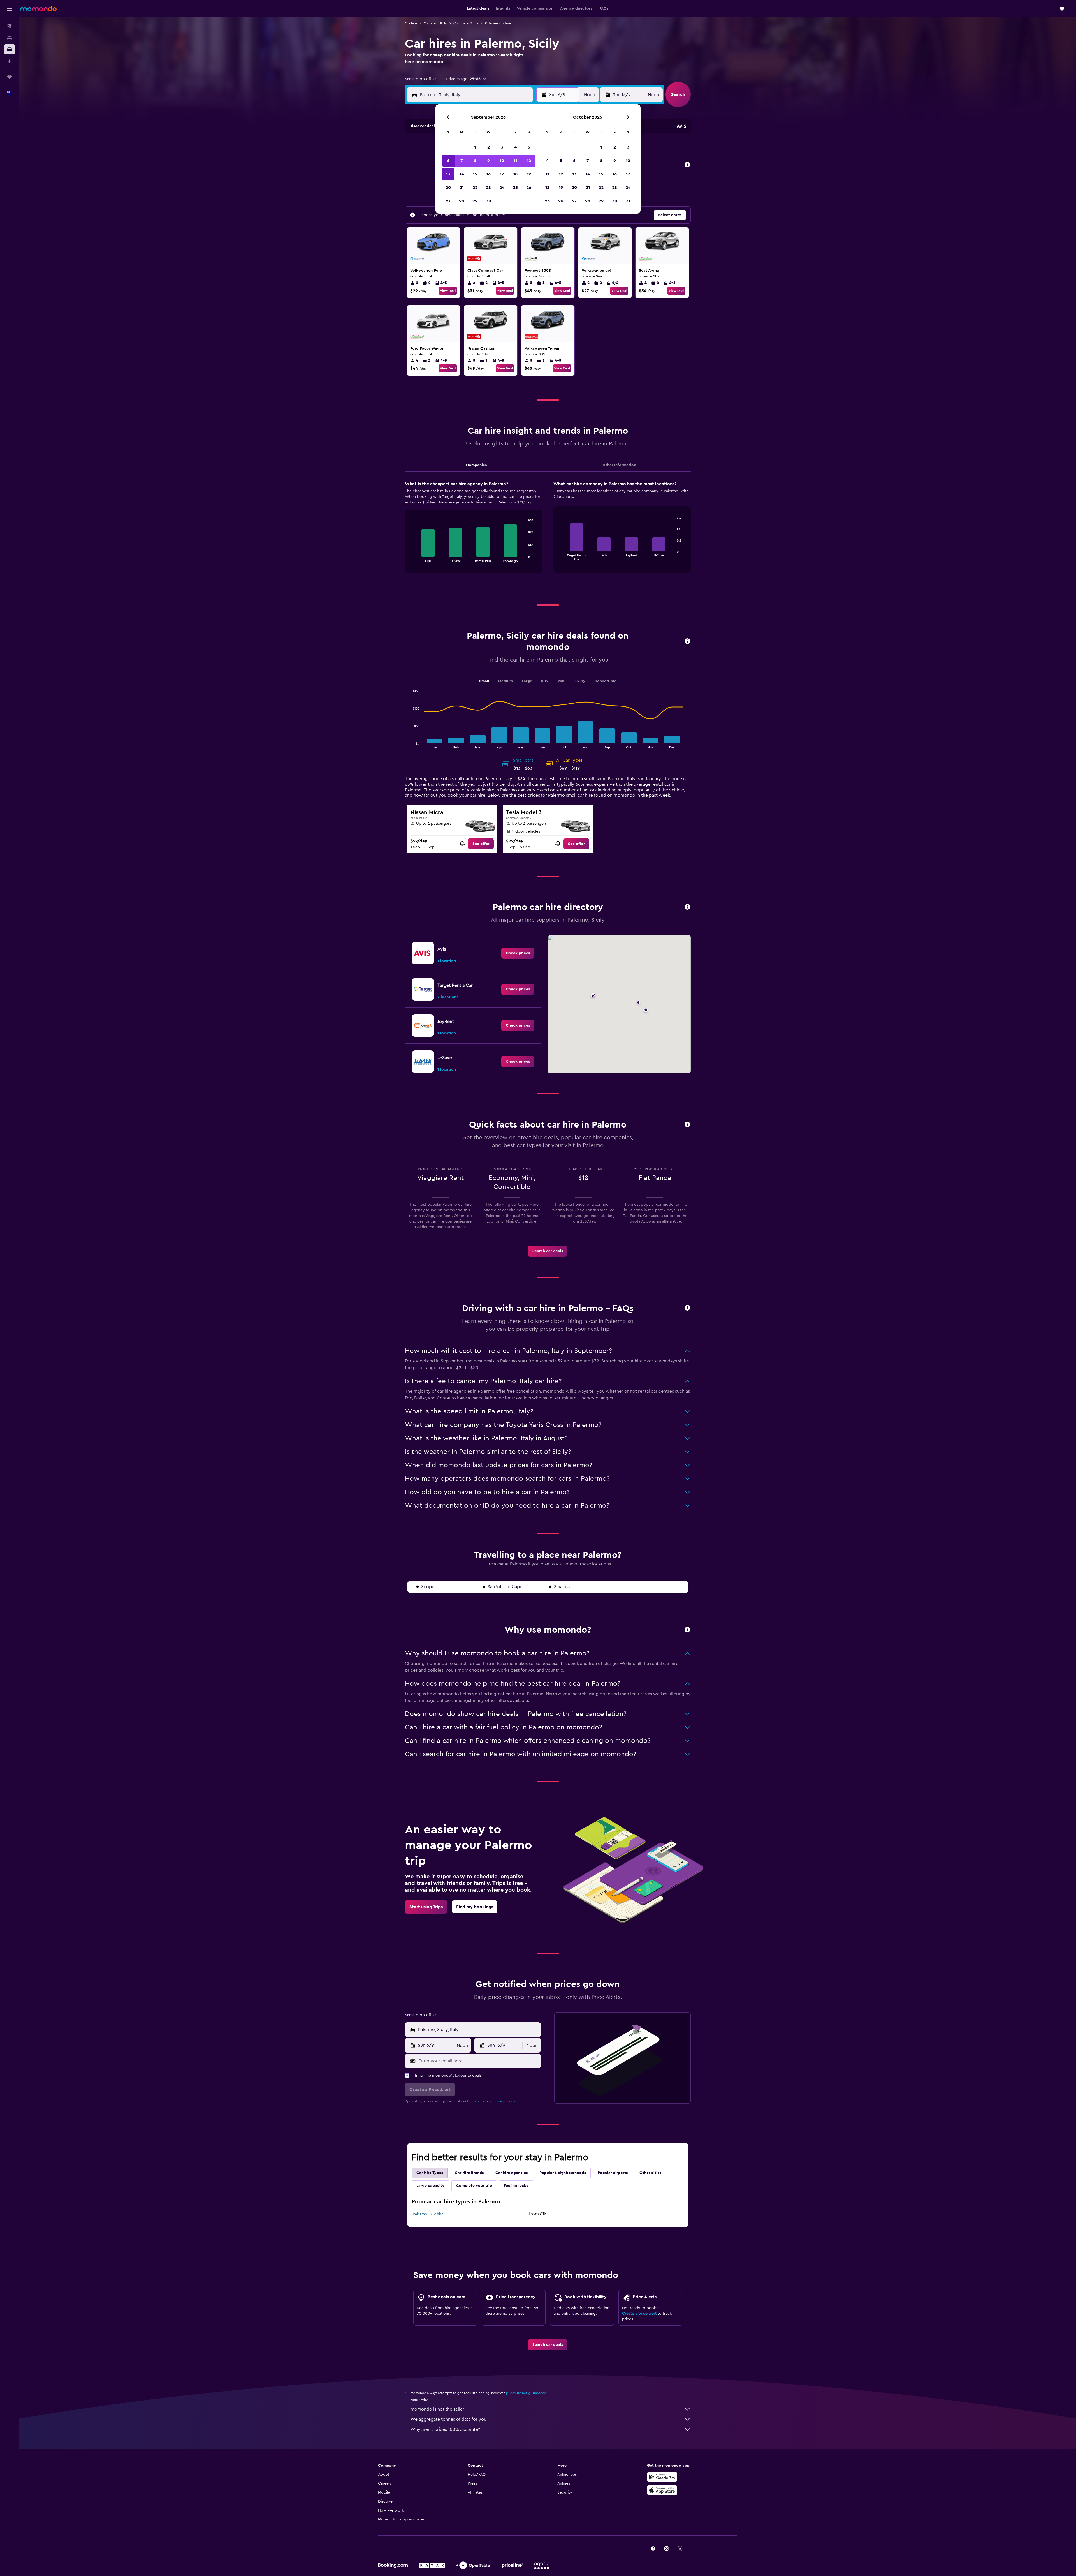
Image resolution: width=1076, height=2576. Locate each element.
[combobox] (421, 79)
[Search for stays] (10, 38)
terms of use (476, 2101)
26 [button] (529, 188)
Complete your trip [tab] (474, 2186)
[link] (481, 844)
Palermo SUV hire (428, 2214)
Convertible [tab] (605, 681)
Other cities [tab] (650, 2173)
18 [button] (515, 174)
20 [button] (448, 188)
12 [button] (529, 161)
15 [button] (475, 174)
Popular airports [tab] (613, 2173)
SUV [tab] (545, 681)
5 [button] (529, 147)
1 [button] (475, 147)
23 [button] (488, 188)
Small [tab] (484, 681)
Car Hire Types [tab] (430, 2173)
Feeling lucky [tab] (516, 2186)
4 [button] (515, 147)
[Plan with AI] (10, 61)
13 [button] (448, 174)
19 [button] (529, 174)
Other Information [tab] (619, 465)
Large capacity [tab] (430, 2186)
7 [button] (462, 161)
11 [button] (515, 161)
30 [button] (489, 201)
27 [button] (448, 201)
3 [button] (502, 147)
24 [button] (502, 188)
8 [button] (475, 161)
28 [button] (462, 201)
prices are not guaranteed (526, 2393)
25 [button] (515, 188)
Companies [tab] (476, 465)
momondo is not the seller (437, 2409)
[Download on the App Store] (662, 2490)
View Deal (448, 291)
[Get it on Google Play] (662, 2477)
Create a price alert (639, 2314)
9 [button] (489, 161)
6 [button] (448, 161)
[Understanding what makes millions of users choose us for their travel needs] (687, 1630)
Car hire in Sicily (466, 23)
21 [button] (462, 188)
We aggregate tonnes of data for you (448, 2419)
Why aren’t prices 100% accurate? (445, 2429)
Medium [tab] (505, 681)
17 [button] (502, 174)
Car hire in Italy (435, 23)
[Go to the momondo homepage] (38, 8)
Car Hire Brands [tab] (469, 2173)
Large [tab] (527, 681)
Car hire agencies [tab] (512, 2173)
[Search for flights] (10, 26)
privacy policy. (505, 2101)
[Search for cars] (10, 49)
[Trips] (10, 77)
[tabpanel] (548, 532)
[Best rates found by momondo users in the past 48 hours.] (687, 165)
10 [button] (502, 161)
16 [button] (489, 174)
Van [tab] (561, 681)
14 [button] (462, 174)
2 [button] (489, 147)
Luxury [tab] (579, 681)
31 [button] (628, 201)
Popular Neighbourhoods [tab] (563, 2173)
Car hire (411, 23)
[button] (10, 9)
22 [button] (475, 188)
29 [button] (475, 201)
